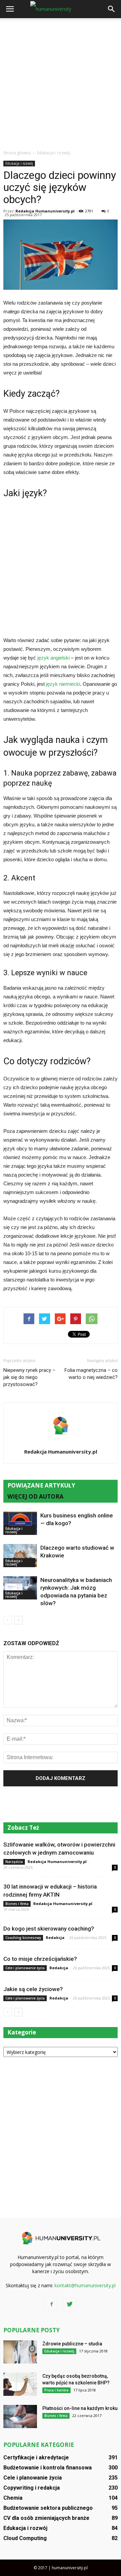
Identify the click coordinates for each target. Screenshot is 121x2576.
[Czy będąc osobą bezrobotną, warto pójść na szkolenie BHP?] (20, 2384)
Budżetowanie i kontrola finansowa (48, 2468)
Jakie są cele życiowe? (33, 1989)
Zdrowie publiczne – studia (72, 2344)
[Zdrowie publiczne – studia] (20, 2352)
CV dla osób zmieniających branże (46, 2518)
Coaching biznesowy (23, 1938)
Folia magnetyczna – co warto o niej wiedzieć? (91, 1374)
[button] (112, 9)
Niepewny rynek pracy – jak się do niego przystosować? (29, 1377)
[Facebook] (51, 2304)
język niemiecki (63, 684)
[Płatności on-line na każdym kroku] (20, 2416)
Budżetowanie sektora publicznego (48, 2508)
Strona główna (17, 153)
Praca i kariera (56, 2390)
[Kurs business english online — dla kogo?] (20, 1523)
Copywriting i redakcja (32, 2488)
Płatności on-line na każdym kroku (80, 2408)
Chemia (13, 2498)
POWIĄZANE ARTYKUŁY (41, 1485)
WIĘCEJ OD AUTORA (35, 1496)
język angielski (53, 658)
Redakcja (55, 1937)
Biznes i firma (17, 1904)
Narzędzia (14, 1862)
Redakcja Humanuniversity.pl (45, 211)
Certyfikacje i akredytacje (36, 2458)
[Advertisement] (61, 82)
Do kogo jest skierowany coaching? (49, 1929)
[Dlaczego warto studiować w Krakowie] (20, 1556)
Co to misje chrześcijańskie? (40, 1959)
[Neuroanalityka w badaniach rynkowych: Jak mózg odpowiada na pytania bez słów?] (20, 1588)
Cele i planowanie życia (25, 1968)
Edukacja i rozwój (19, 163)
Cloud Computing (25, 2538)
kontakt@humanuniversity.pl (85, 2285)
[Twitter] (70, 2304)
